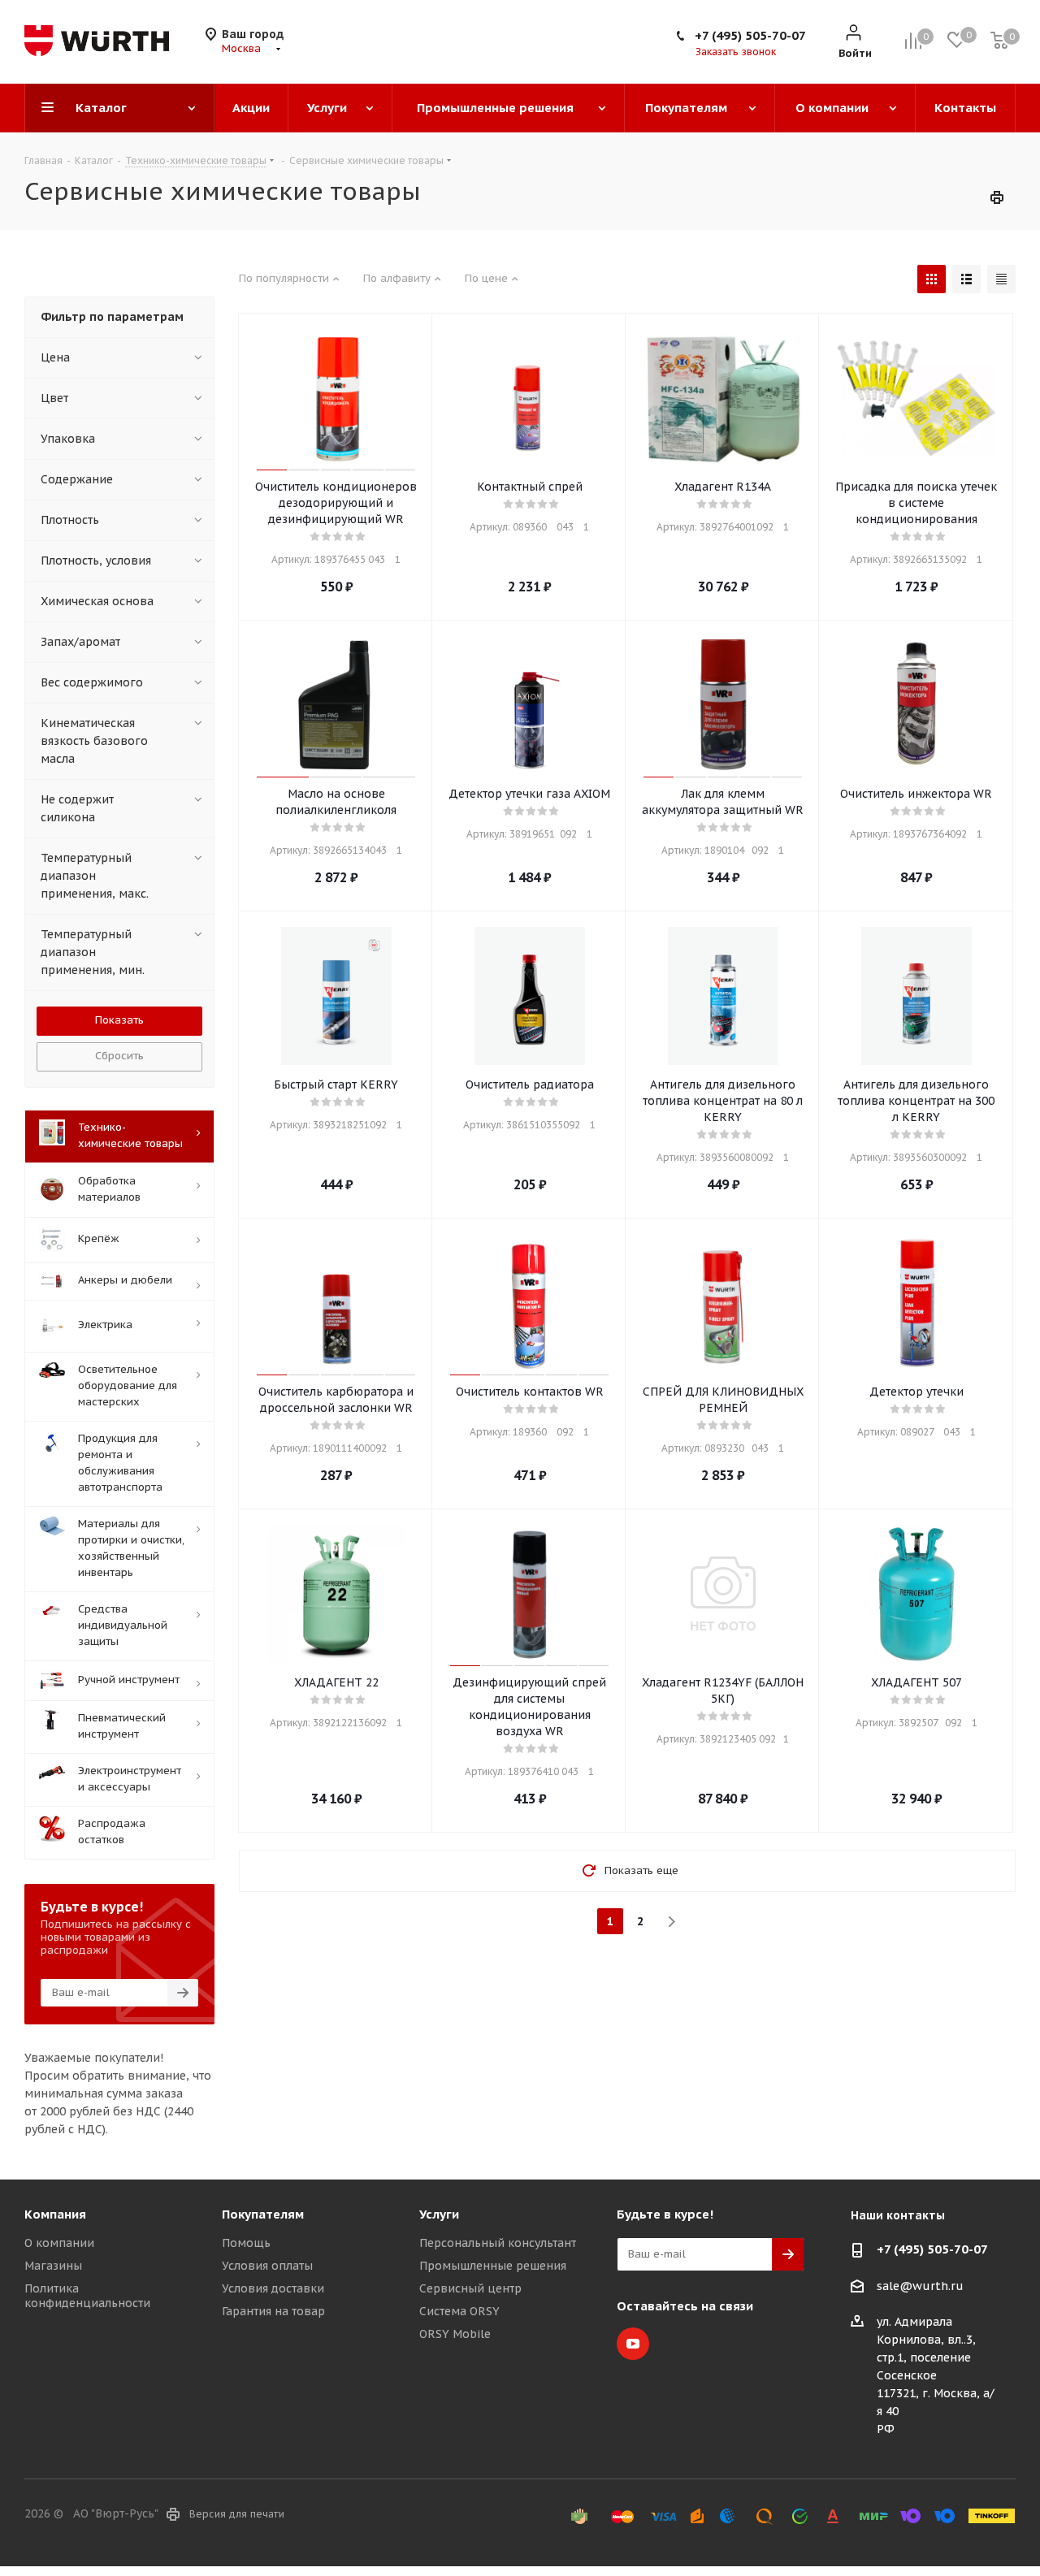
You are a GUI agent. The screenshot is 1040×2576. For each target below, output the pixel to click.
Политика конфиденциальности (87, 2296)
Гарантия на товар (273, 2311)
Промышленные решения (493, 2266)
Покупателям (263, 2214)
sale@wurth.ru (920, 2286)
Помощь (246, 2243)
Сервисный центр (470, 2288)
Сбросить (119, 1056)
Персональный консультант (498, 2243)
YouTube (633, 2344)
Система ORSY (459, 2311)
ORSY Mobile (455, 2334)
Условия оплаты (267, 2266)
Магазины (53, 2266)
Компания (55, 2214)
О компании (59, 2243)
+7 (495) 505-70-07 (750, 35)
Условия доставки (273, 2288)
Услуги (439, 2214)
